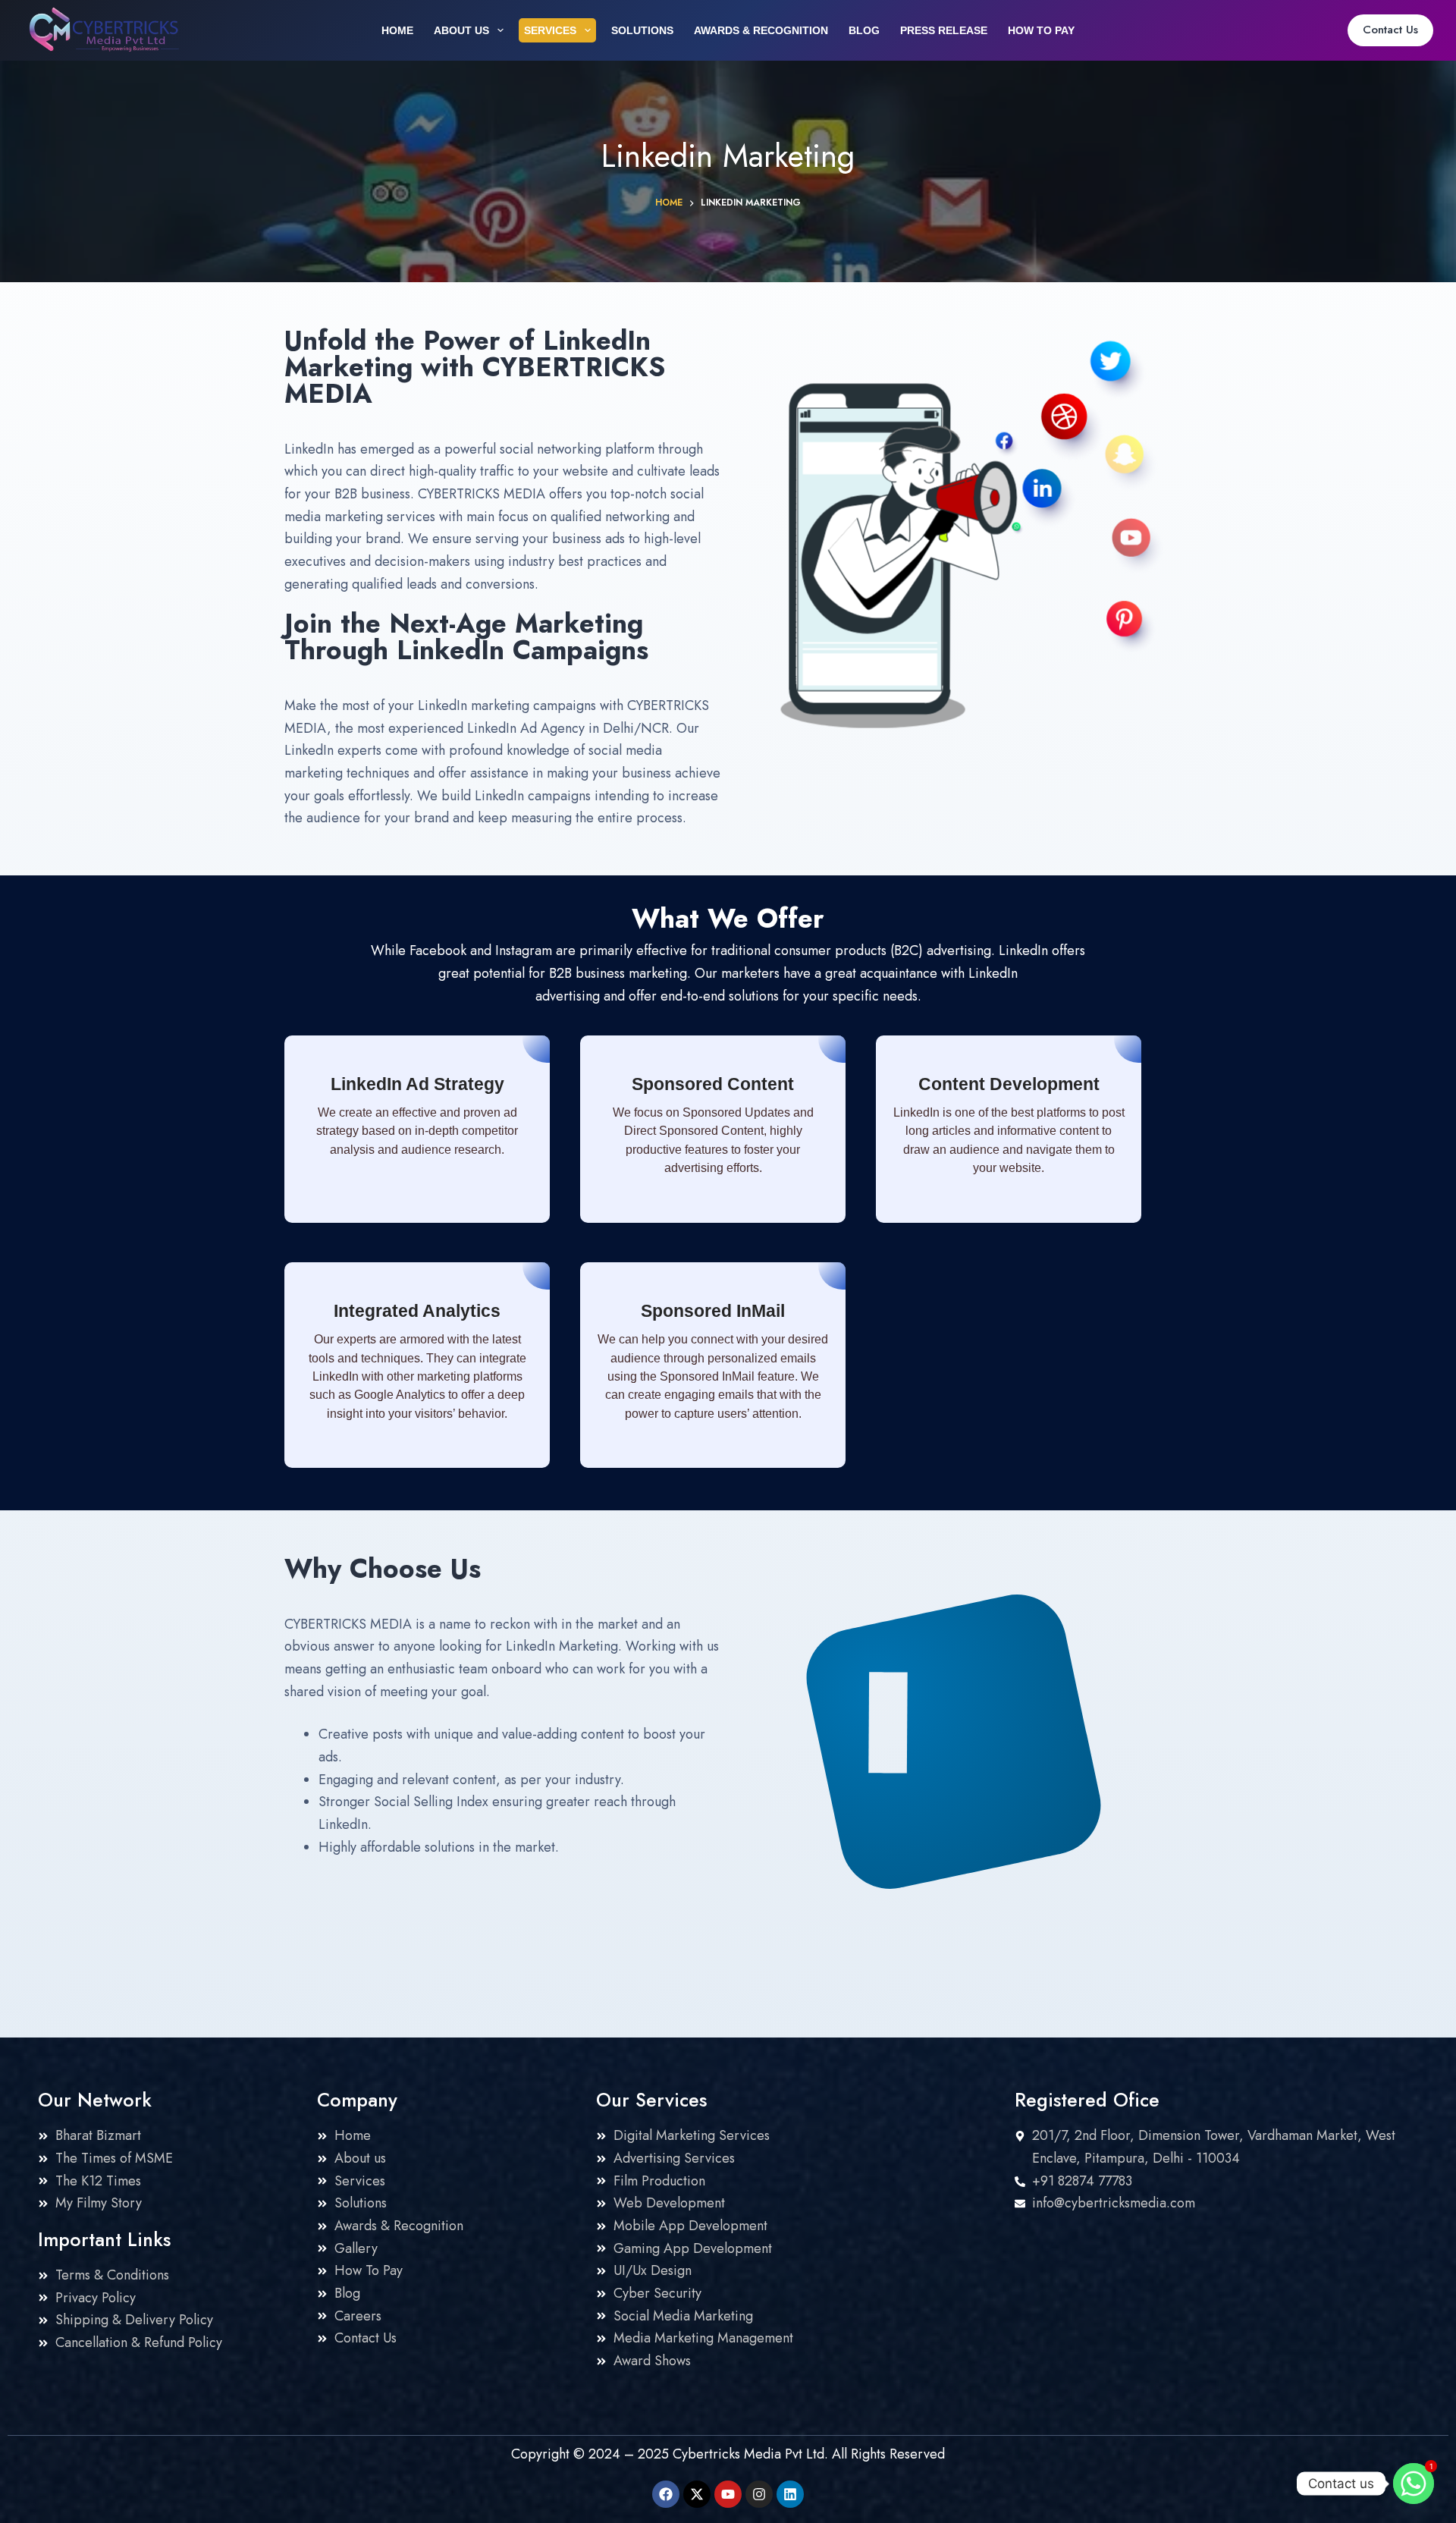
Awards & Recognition (761, 30)
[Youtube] (728, 2494)
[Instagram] (759, 2494)
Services (550, 30)
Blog (864, 30)
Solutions (642, 30)
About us (461, 30)
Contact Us (1390, 30)
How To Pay (1041, 30)
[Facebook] (666, 2494)
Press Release (944, 30)
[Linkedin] (790, 2494)
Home (397, 30)
